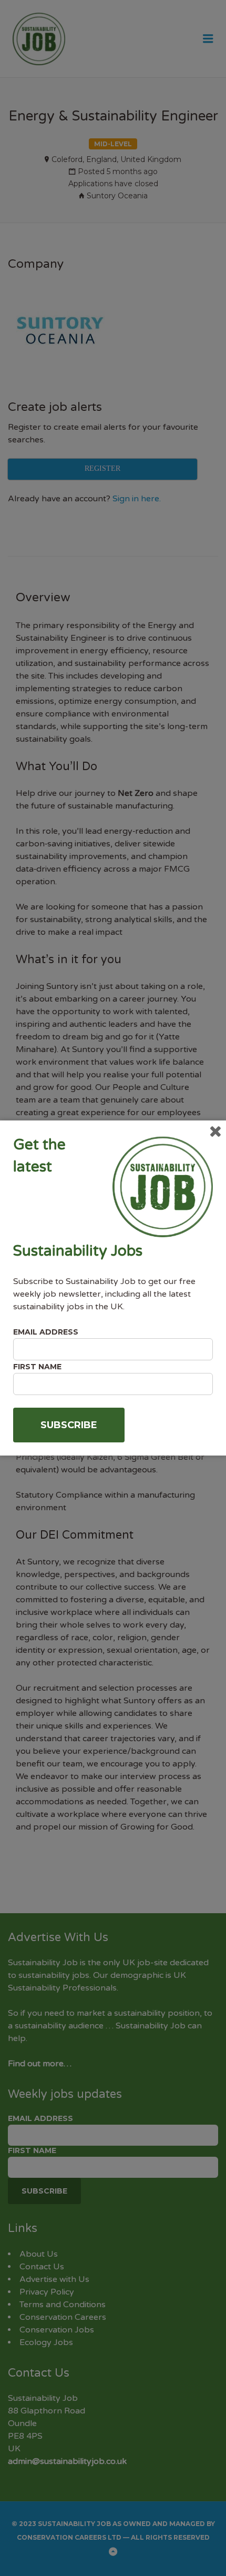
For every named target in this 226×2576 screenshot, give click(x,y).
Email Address (46, 1332)
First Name (37, 1367)
